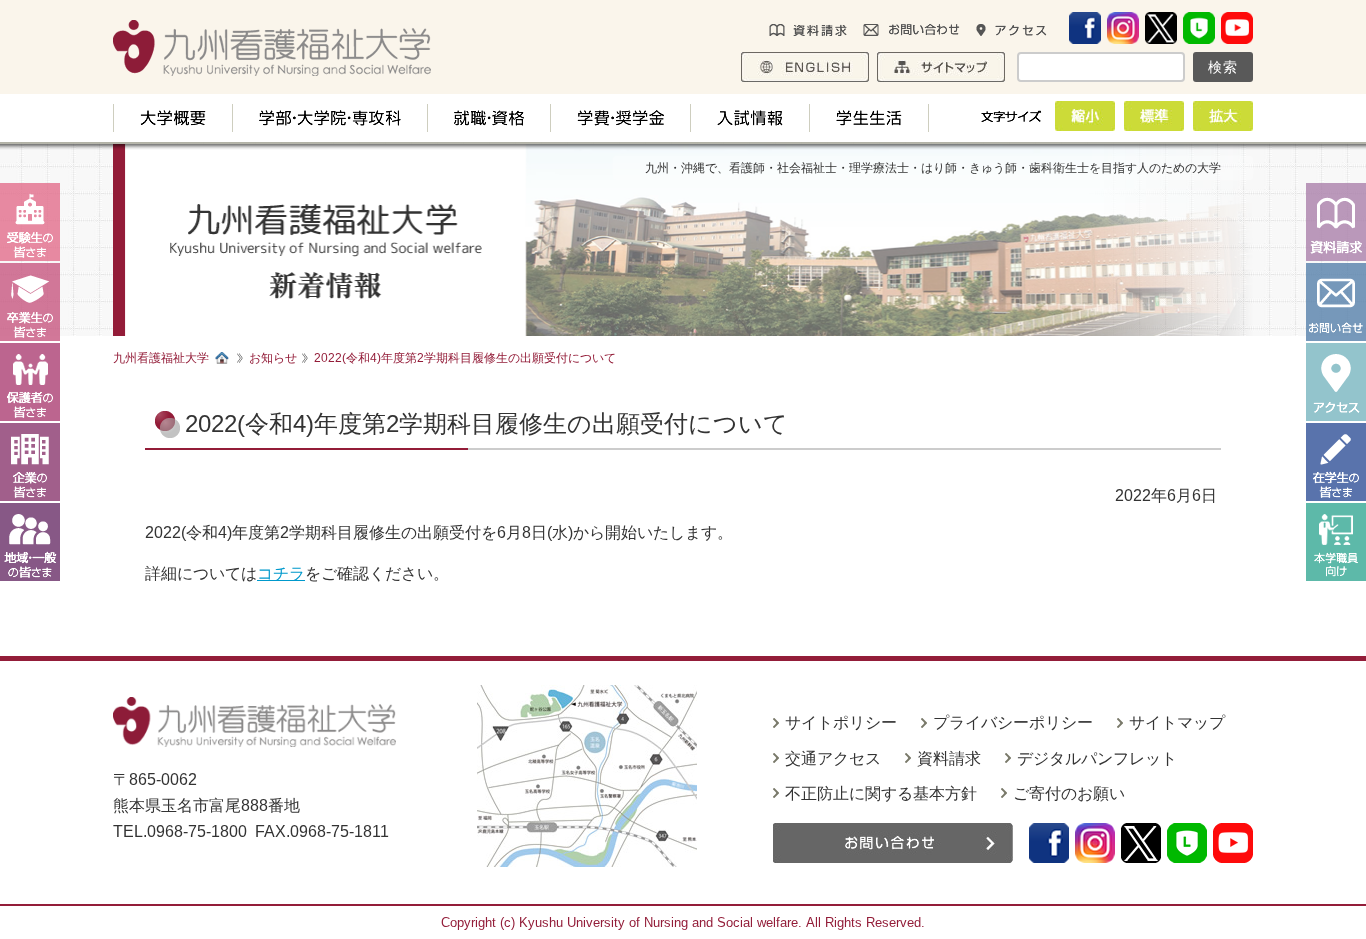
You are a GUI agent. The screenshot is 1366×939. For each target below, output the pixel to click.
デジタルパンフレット (1097, 758)
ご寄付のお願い (1069, 793)
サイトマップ (1177, 722)
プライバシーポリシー (1013, 722)
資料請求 (949, 758)
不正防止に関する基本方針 (881, 793)
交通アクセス (833, 758)
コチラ (281, 573)
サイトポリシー (841, 722)
